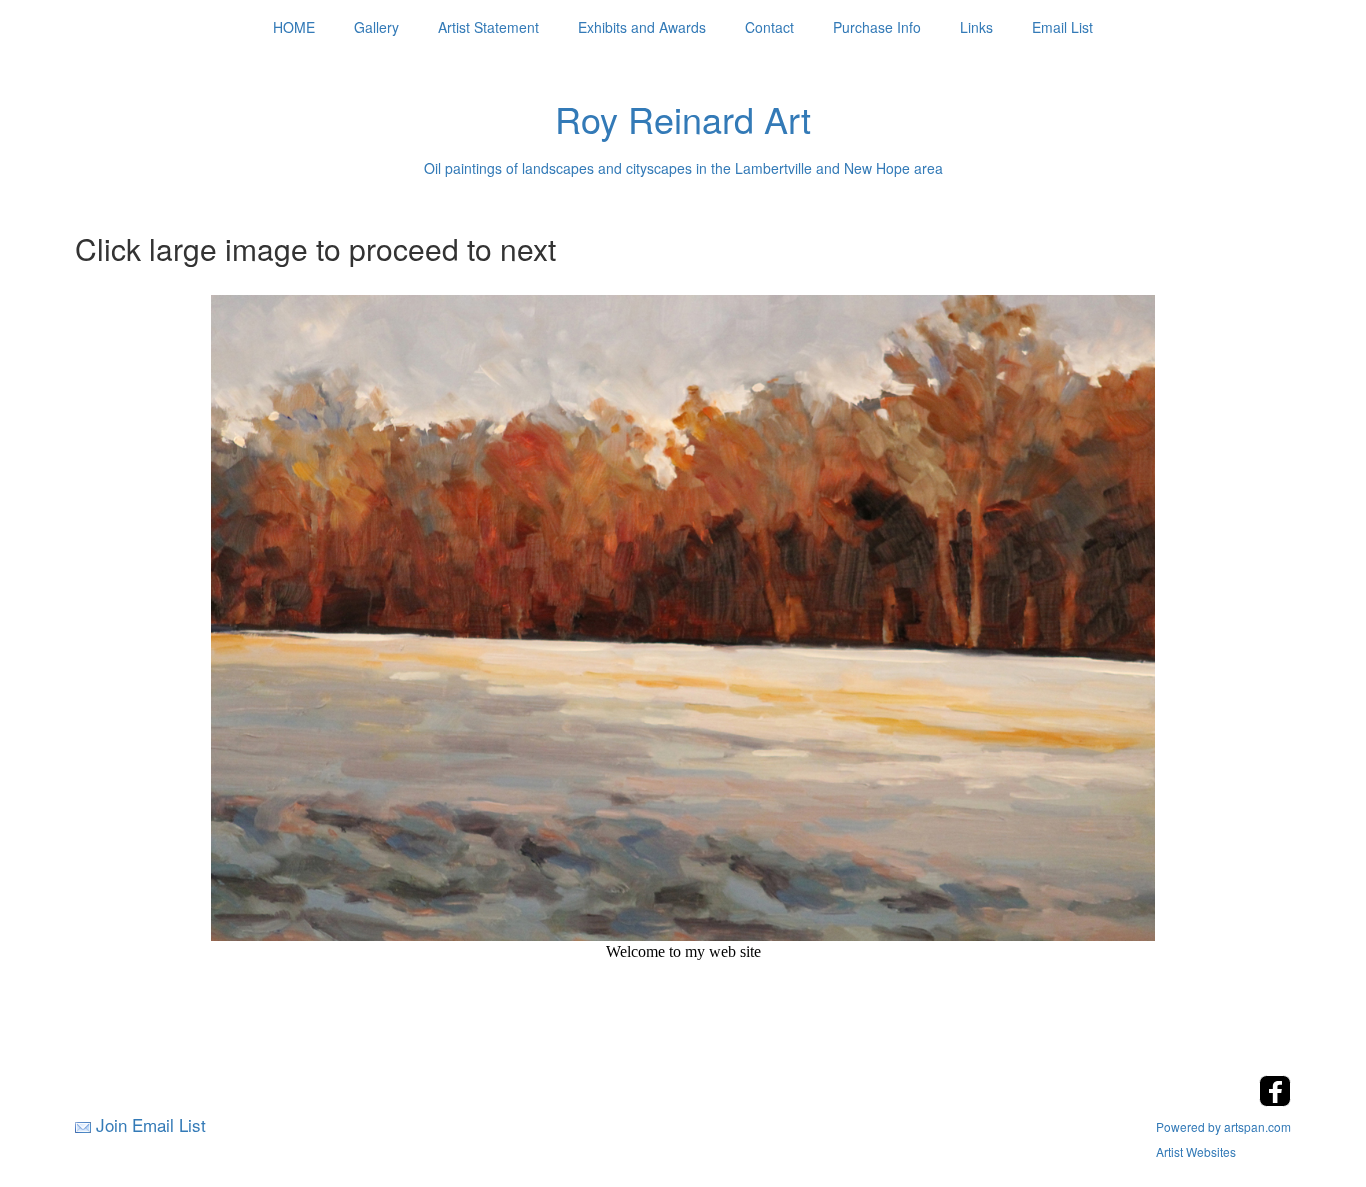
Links (976, 27)
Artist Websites (1196, 1151)
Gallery (376, 27)
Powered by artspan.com (1223, 1126)
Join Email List (151, 1124)
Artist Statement (488, 27)
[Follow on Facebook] (1275, 1100)
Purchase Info (877, 27)
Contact (769, 27)
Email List (1062, 27)
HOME (294, 27)
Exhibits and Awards (642, 27)
